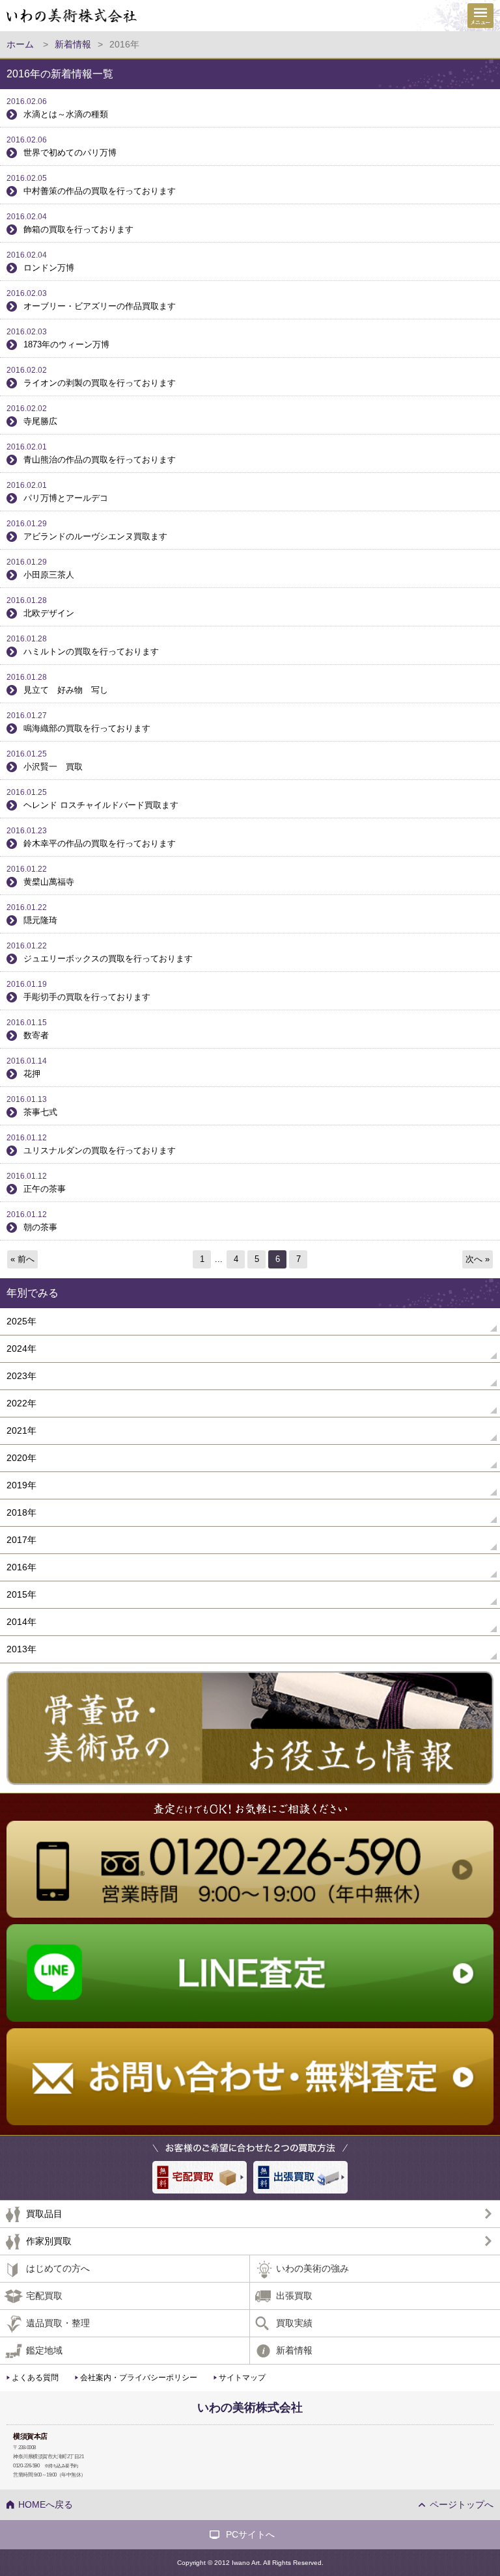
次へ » (478, 1259)
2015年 (21, 1594)
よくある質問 (35, 2378)
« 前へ (22, 1259)
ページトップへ (462, 2504)
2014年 (21, 1622)
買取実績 (294, 2323)
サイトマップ (242, 2378)
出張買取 (294, 2296)
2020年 (21, 1458)
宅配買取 (44, 2296)
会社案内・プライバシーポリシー (139, 2378)
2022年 (21, 1403)
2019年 (21, 1485)
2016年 (21, 1567)
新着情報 (294, 2350)
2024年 (21, 1348)
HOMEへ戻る (46, 2504)
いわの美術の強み (312, 2268)
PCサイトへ (250, 2534)
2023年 (21, 1376)
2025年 (21, 1321)
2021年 (21, 1430)
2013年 (21, 1649)
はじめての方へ (58, 2268)
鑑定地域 (44, 2350)
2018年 (21, 1512)
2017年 (21, 1540)
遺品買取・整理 (58, 2323)
